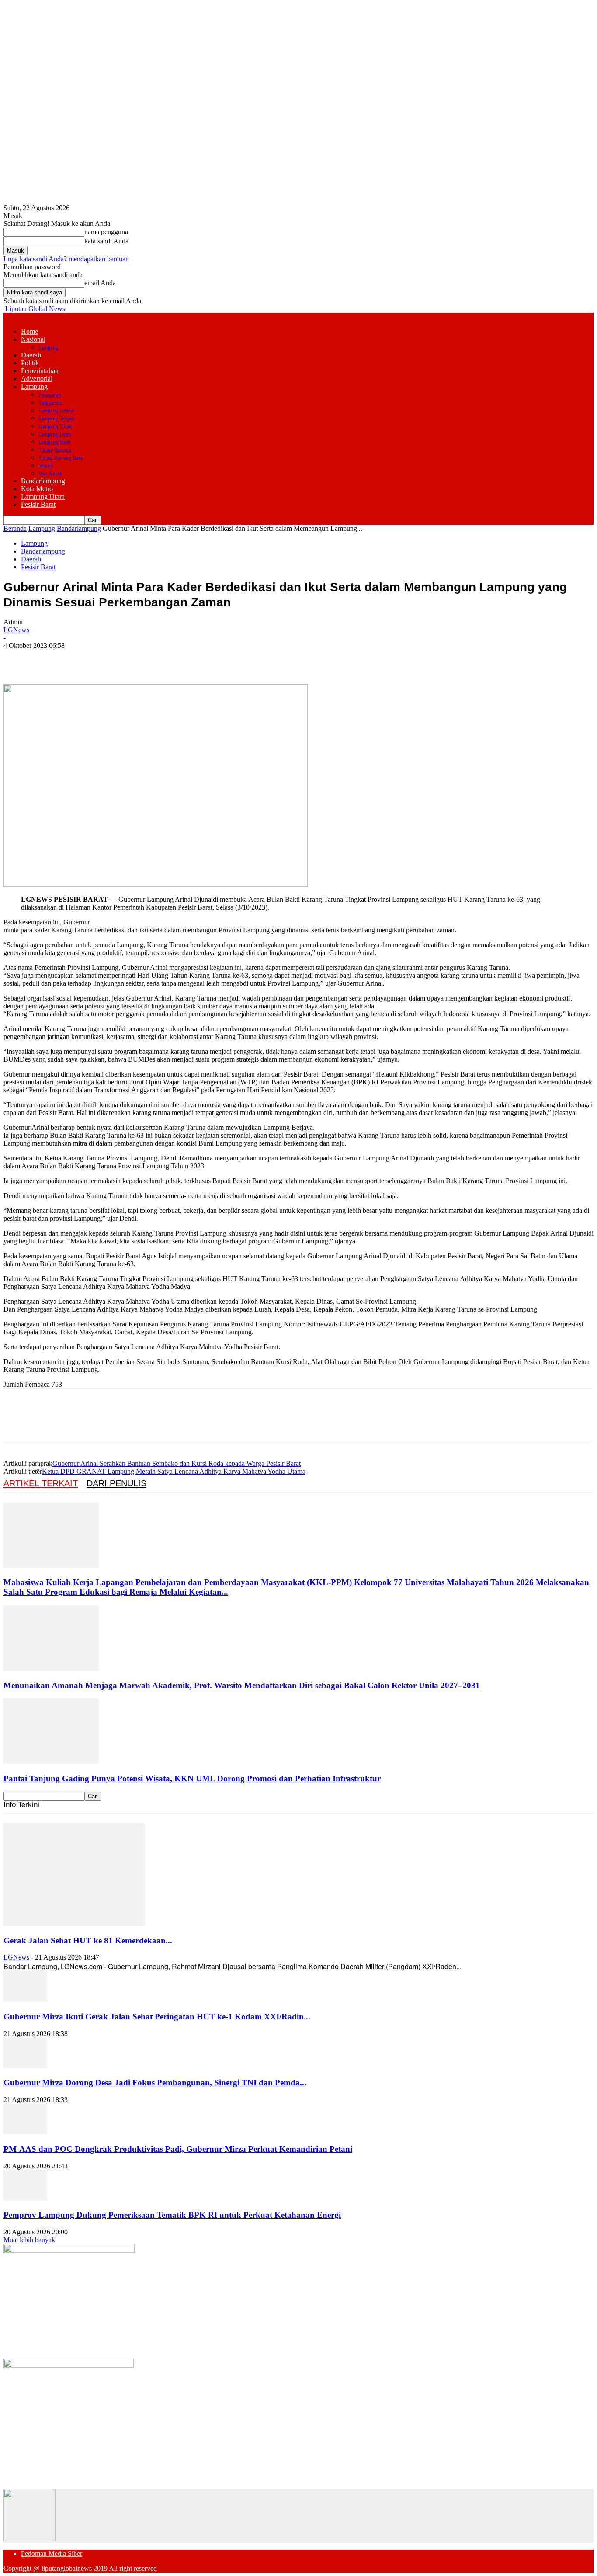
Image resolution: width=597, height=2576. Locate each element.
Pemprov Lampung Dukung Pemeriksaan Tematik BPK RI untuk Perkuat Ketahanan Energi (172, 2215)
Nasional (33, 339)
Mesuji (46, 466)
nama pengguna (106, 232)
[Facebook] (18, 659)
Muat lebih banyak (29, 2240)
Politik (30, 363)
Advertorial (37, 379)
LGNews (16, 630)
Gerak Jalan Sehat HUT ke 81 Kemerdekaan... (88, 1941)
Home (30, 331)
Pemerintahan (40, 371)
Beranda (15, 528)
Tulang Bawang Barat (61, 458)
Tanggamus (50, 403)
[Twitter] (49, 659)
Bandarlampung (43, 481)
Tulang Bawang (55, 450)
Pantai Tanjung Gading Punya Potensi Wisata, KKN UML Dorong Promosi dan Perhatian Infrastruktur (192, 1778)
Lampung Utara (55, 434)
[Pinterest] (81, 659)
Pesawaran (50, 395)
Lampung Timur (55, 426)
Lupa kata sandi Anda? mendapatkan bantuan (66, 259)
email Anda (100, 283)
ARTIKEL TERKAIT (41, 1483)
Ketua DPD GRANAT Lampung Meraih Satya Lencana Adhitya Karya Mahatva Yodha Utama (174, 1471)
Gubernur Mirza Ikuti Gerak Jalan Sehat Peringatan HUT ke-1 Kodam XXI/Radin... (157, 2017)
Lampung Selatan (56, 411)
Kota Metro (37, 489)
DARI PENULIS (116, 1483)
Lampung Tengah (56, 419)
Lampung (48, 348)
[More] (144, 659)
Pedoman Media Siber (52, 2553)
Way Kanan (50, 474)
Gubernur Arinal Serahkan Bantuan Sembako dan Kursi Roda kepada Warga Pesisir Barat (177, 1463)
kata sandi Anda (106, 241)
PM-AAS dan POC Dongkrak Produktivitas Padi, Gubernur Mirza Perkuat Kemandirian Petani (178, 2149)
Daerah (31, 355)
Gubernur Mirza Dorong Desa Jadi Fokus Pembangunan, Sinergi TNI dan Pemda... (155, 2083)
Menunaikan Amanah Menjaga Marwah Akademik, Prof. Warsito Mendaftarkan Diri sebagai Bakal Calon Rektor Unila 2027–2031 (242, 1685)
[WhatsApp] (112, 659)
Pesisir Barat (38, 504)
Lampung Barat (54, 442)
